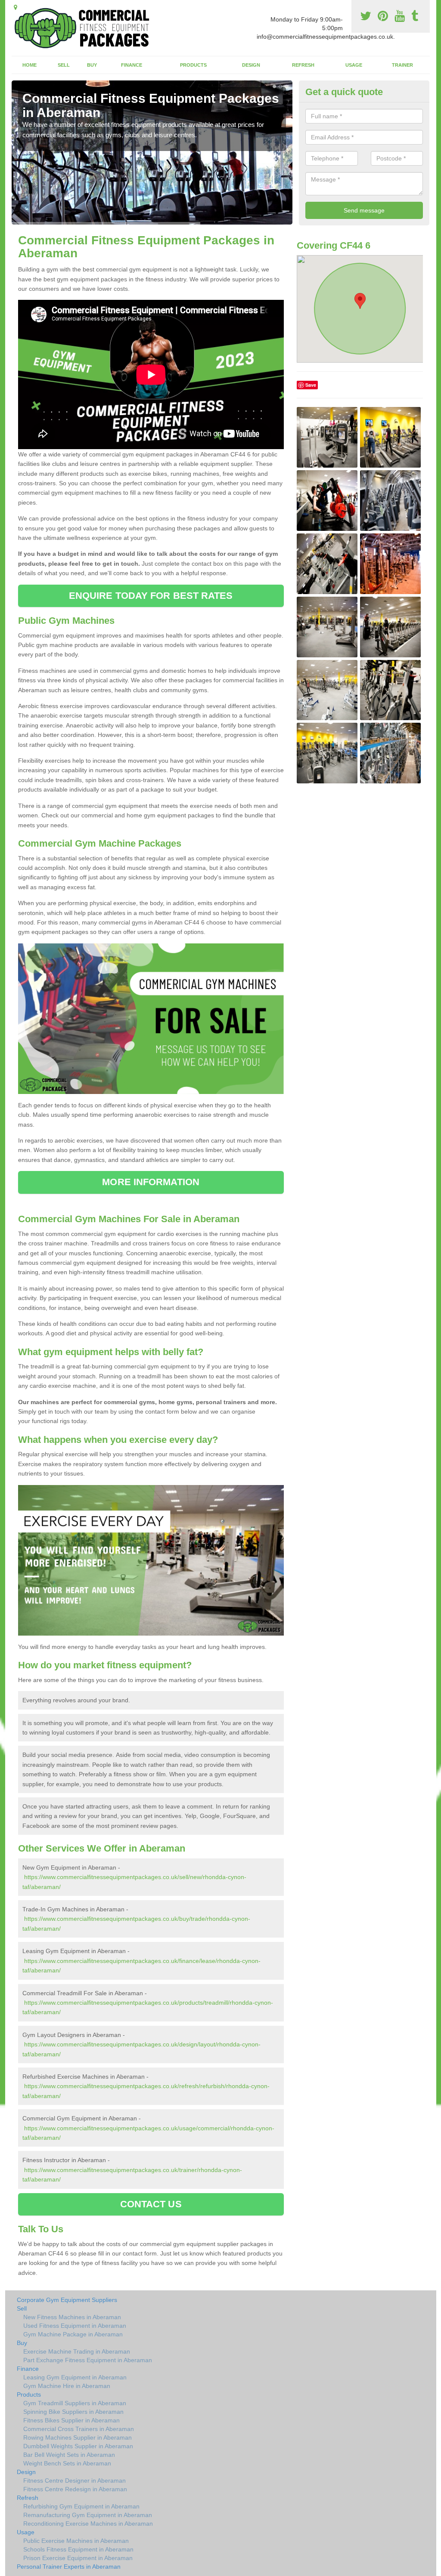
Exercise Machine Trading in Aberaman (77, 2351)
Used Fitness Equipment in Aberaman (75, 2326)
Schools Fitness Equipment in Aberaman (78, 2549)
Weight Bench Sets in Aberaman (67, 2463)
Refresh (303, 65)
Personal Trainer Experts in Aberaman (69, 2567)
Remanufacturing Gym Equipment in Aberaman (88, 2515)
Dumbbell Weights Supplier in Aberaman (78, 2446)
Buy (92, 65)
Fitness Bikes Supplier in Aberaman (71, 2420)
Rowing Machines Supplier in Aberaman (78, 2437)
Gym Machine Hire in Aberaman (67, 2386)
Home (30, 65)
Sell (64, 65)
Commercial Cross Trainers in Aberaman (79, 2429)
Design (251, 65)
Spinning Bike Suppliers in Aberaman (73, 2412)
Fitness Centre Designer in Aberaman (75, 2480)
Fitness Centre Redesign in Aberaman (75, 2489)
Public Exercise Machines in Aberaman (76, 2541)
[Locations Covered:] (16, 7)
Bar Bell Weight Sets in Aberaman (69, 2455)
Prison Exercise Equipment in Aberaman (78, 2558)
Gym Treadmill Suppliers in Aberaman (75, 2403)
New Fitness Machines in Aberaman (72, 2317)
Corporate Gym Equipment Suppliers (67, 2300)
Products (193, 65)
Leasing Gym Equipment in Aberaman (75, 2377)
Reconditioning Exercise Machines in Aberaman (88, 2524)
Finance (132, 65)
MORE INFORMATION (151, 1182)
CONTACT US (151, 2204)
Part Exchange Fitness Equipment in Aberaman (88, 2360)
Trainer (402, 65)
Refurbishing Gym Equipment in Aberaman (81, 2506)
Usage (354, 65)
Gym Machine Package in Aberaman (73, 2334)
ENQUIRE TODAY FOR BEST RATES (151, 596)
